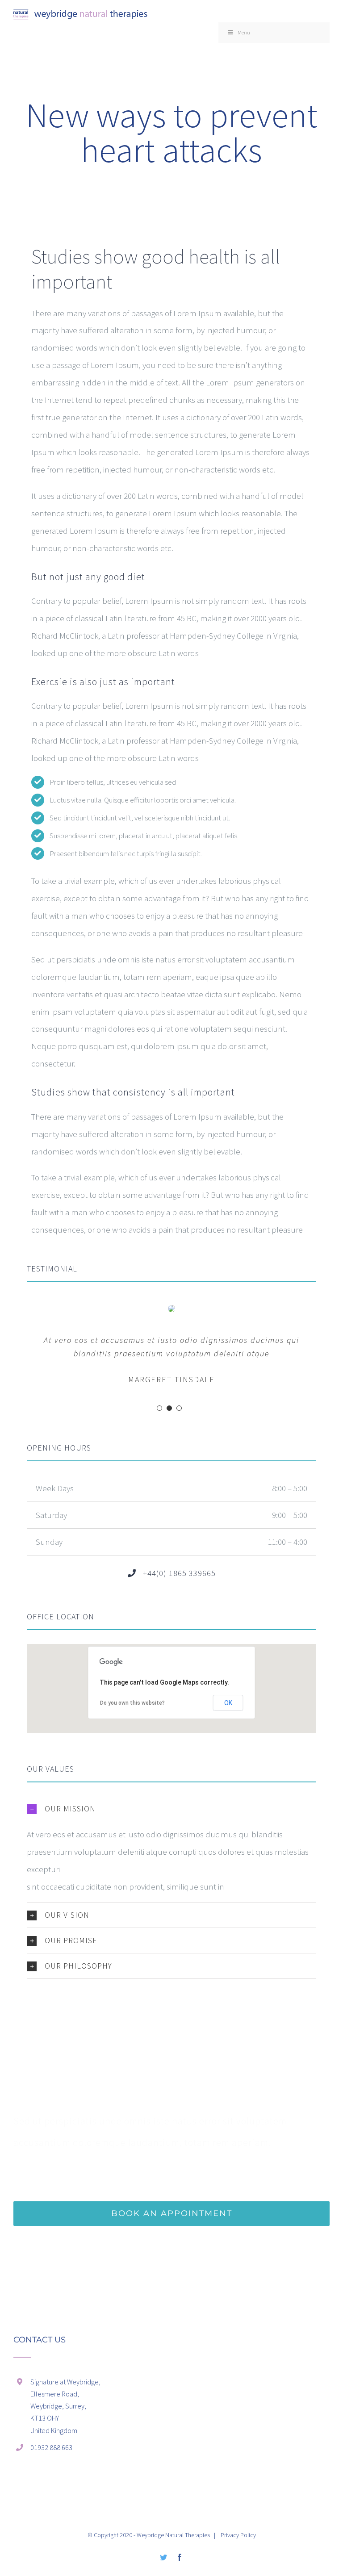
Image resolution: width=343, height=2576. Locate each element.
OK (228, 1703)
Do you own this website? (132, 1703)
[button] (171, 1809)
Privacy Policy (238, 2535)
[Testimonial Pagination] (159, 1408)
